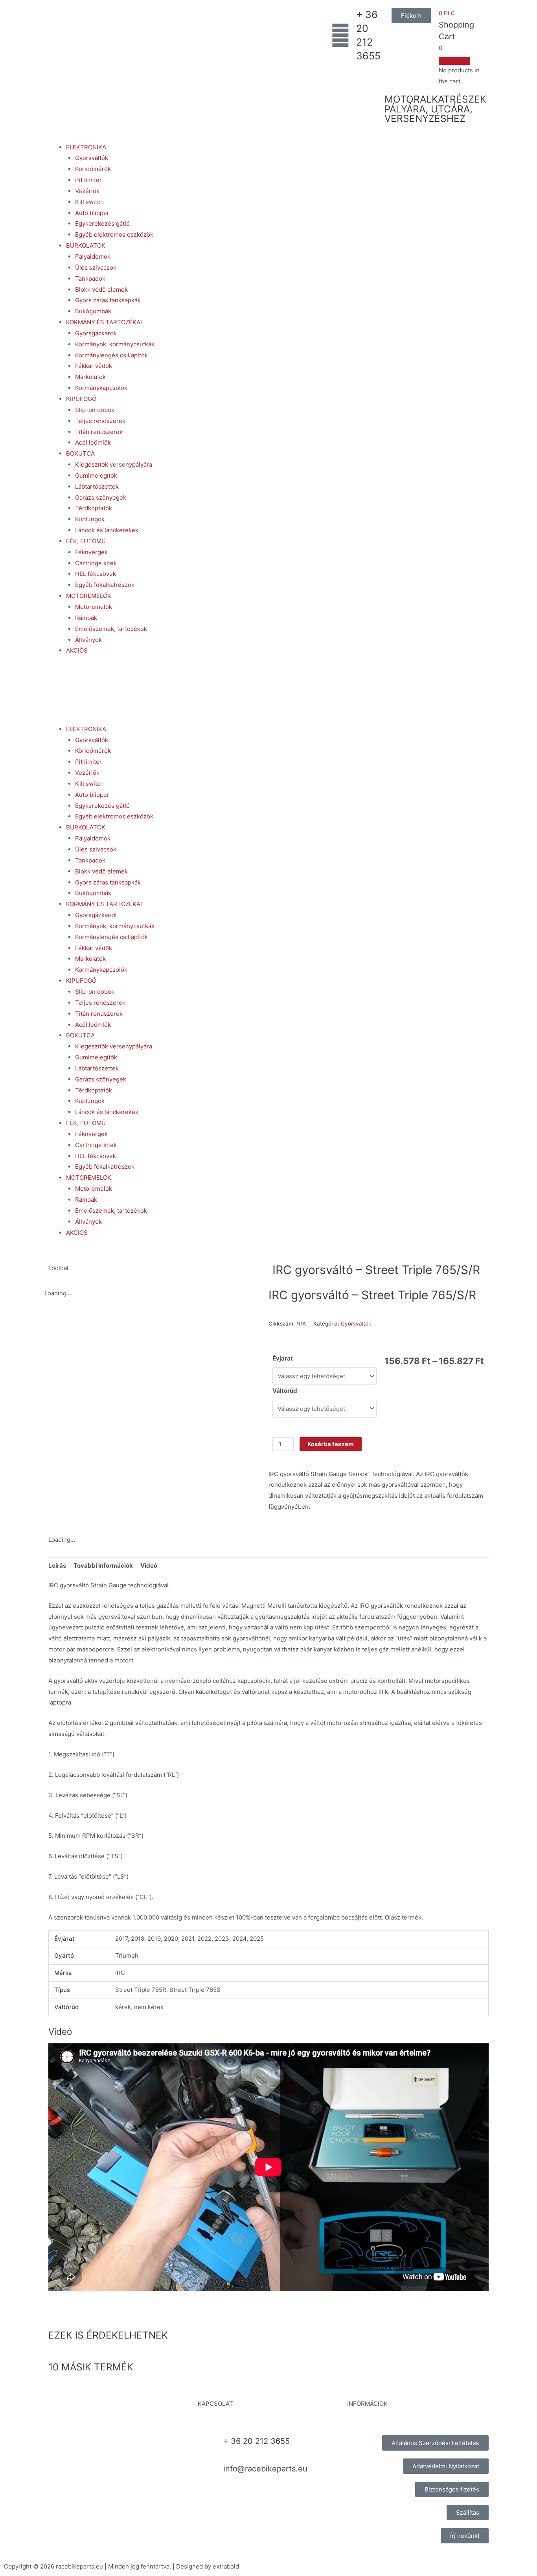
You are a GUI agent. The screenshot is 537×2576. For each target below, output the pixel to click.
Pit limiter (88, 180)
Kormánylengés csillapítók (111, 355)
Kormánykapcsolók (101, 388)
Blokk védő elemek (101, 290)
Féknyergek (91, 552)
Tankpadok (90, 279)
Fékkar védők (94, 366)
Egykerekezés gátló (102, 223)
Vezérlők (87, 191)
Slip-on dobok (95, 410)
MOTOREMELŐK (89, 596)
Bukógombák (93, 311)
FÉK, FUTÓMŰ (86, 541)
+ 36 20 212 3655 (257, 2441)
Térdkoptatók (94, 508)
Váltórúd (285, 1391)
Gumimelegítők (96, 475)
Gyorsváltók (92, 158)
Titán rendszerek (99, 432)
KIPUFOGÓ (81, 399)
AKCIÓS (77, 650)
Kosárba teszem (331, 1444)
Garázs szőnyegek (101, 497)
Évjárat (283, 1358)
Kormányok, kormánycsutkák (115, 344)
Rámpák (86, 618)
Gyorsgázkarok (96, 333)
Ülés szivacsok (96, 268)
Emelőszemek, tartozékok (111, 629)
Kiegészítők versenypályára (114, 464)
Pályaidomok (93, 256)
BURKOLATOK (86, 245)
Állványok (88, 640)
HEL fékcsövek (96, 574)
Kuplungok (90, 519)
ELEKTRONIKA (86, 147)
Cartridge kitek (96, 563)
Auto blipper (92, 213)
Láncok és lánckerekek (107, 530)
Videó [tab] (149, 1566)
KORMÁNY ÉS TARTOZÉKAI (104, 322)
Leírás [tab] (57, 1566)
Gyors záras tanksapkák (108, 300)
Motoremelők (94, 607)
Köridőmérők (93, 169)
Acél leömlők (93, 442)
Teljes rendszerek (100, 421)
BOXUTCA (80, 453)
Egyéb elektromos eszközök (114, 234)
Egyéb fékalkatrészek (105, 585)
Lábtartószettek (97, 486)
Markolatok (90, 377)
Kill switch (89, 202)
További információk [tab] (103, 1566)
